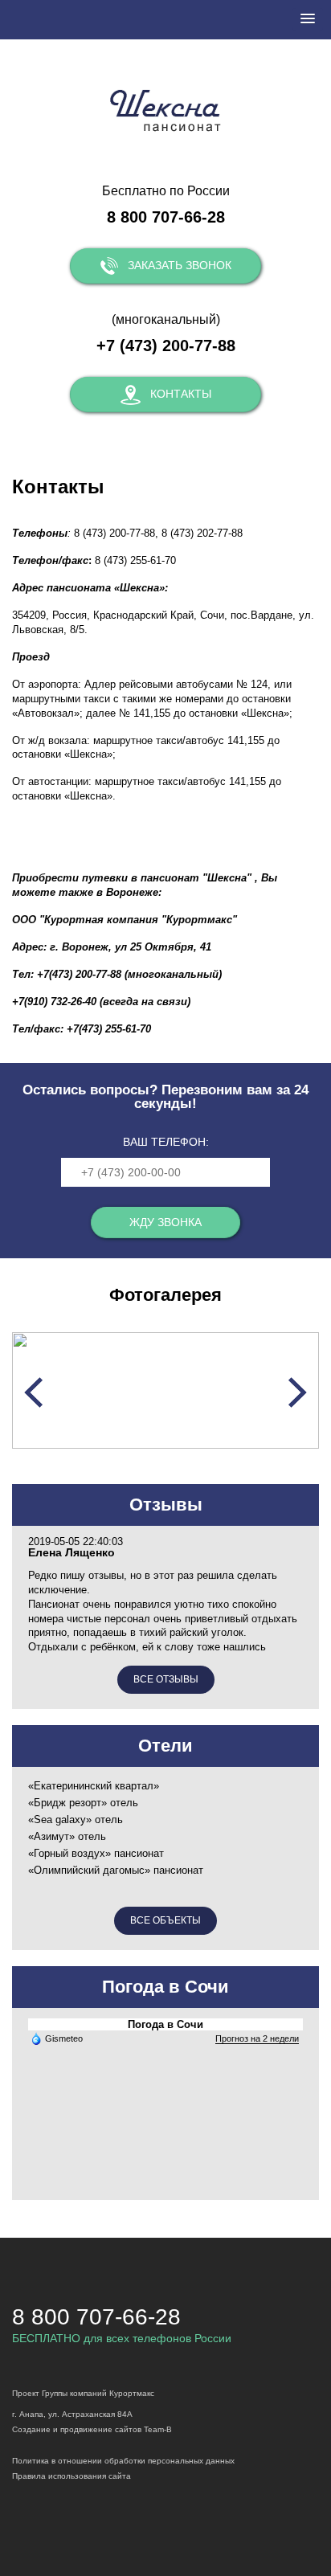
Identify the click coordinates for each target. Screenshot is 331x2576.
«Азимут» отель (67, 1836)
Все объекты (165, 1920)
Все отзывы (166, 1679)
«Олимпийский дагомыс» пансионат (116, 1870)
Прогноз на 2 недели (257, 2038)
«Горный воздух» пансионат (96, 1853)
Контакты (181, 394)
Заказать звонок (180, 265)
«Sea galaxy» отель (76, 1820)
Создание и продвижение (62, 2429)
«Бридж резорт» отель (83, 1803)
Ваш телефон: (166, 1142)
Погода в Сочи (165, 2024)
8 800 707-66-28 (166, 217)
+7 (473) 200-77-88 (166, 346)
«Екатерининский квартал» (94, 1786)
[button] (308, 19)
